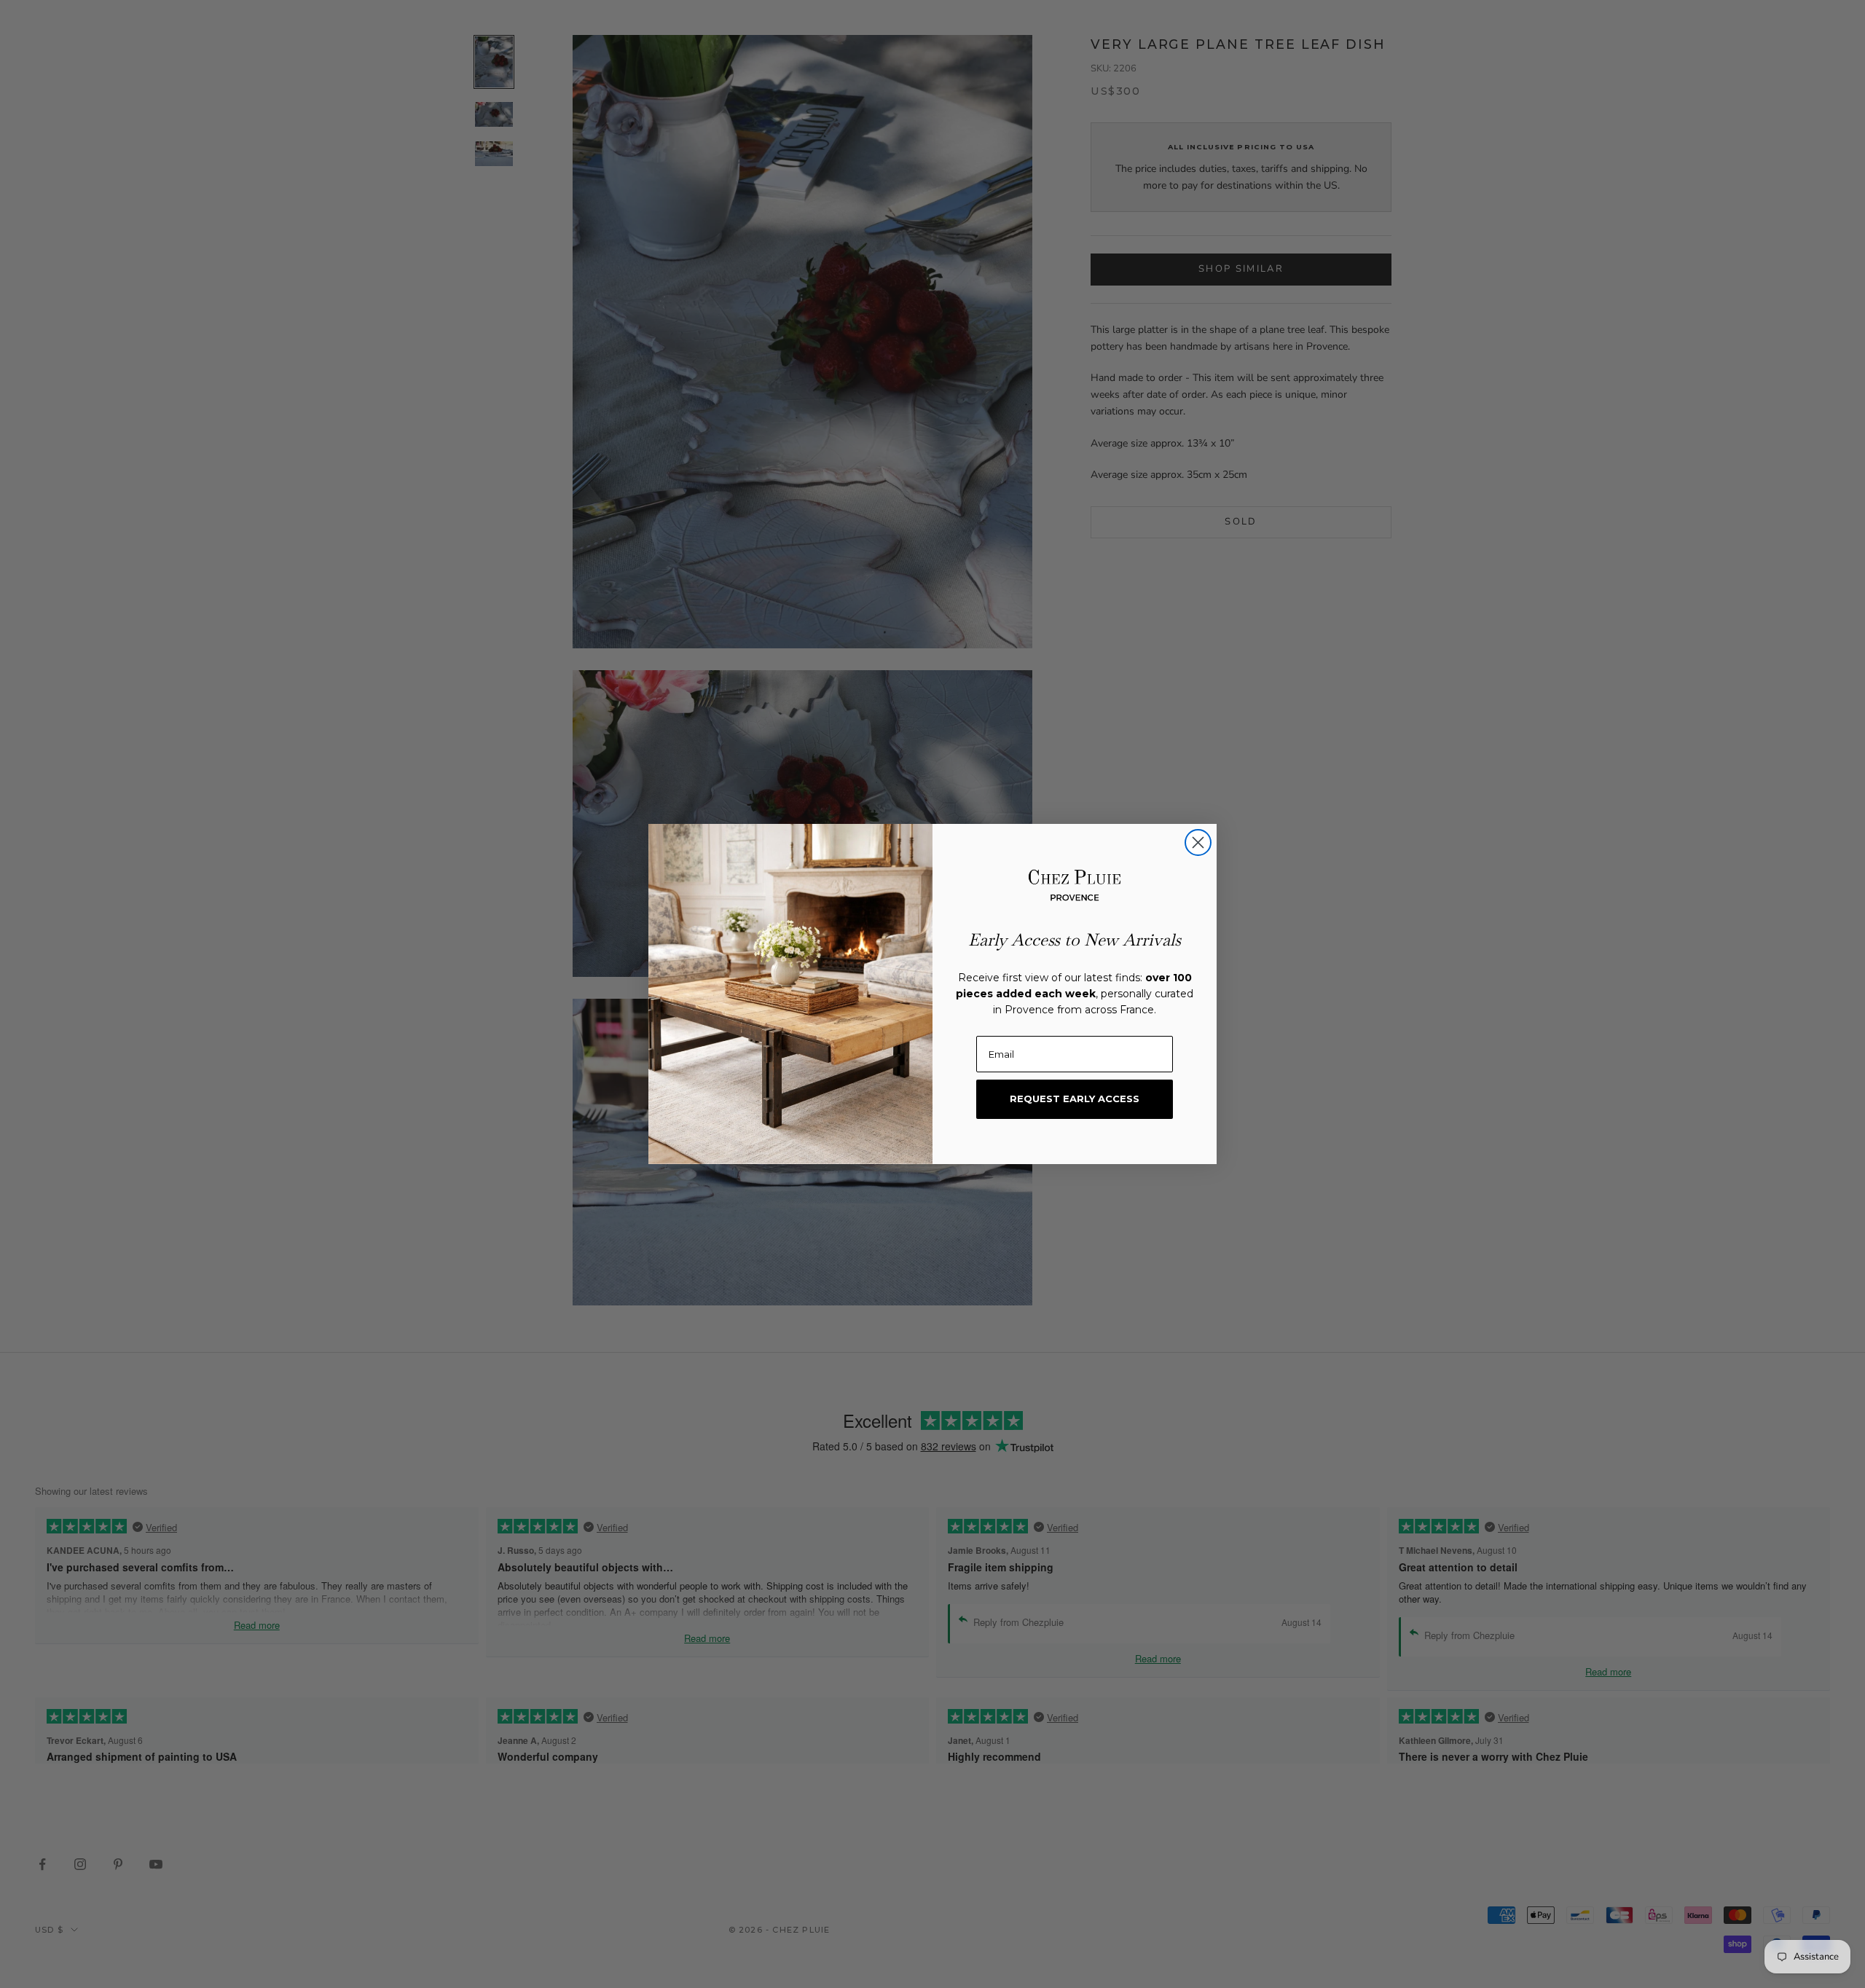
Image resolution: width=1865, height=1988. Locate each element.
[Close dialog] (1198, 842)
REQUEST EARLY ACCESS (1075, 1099)
